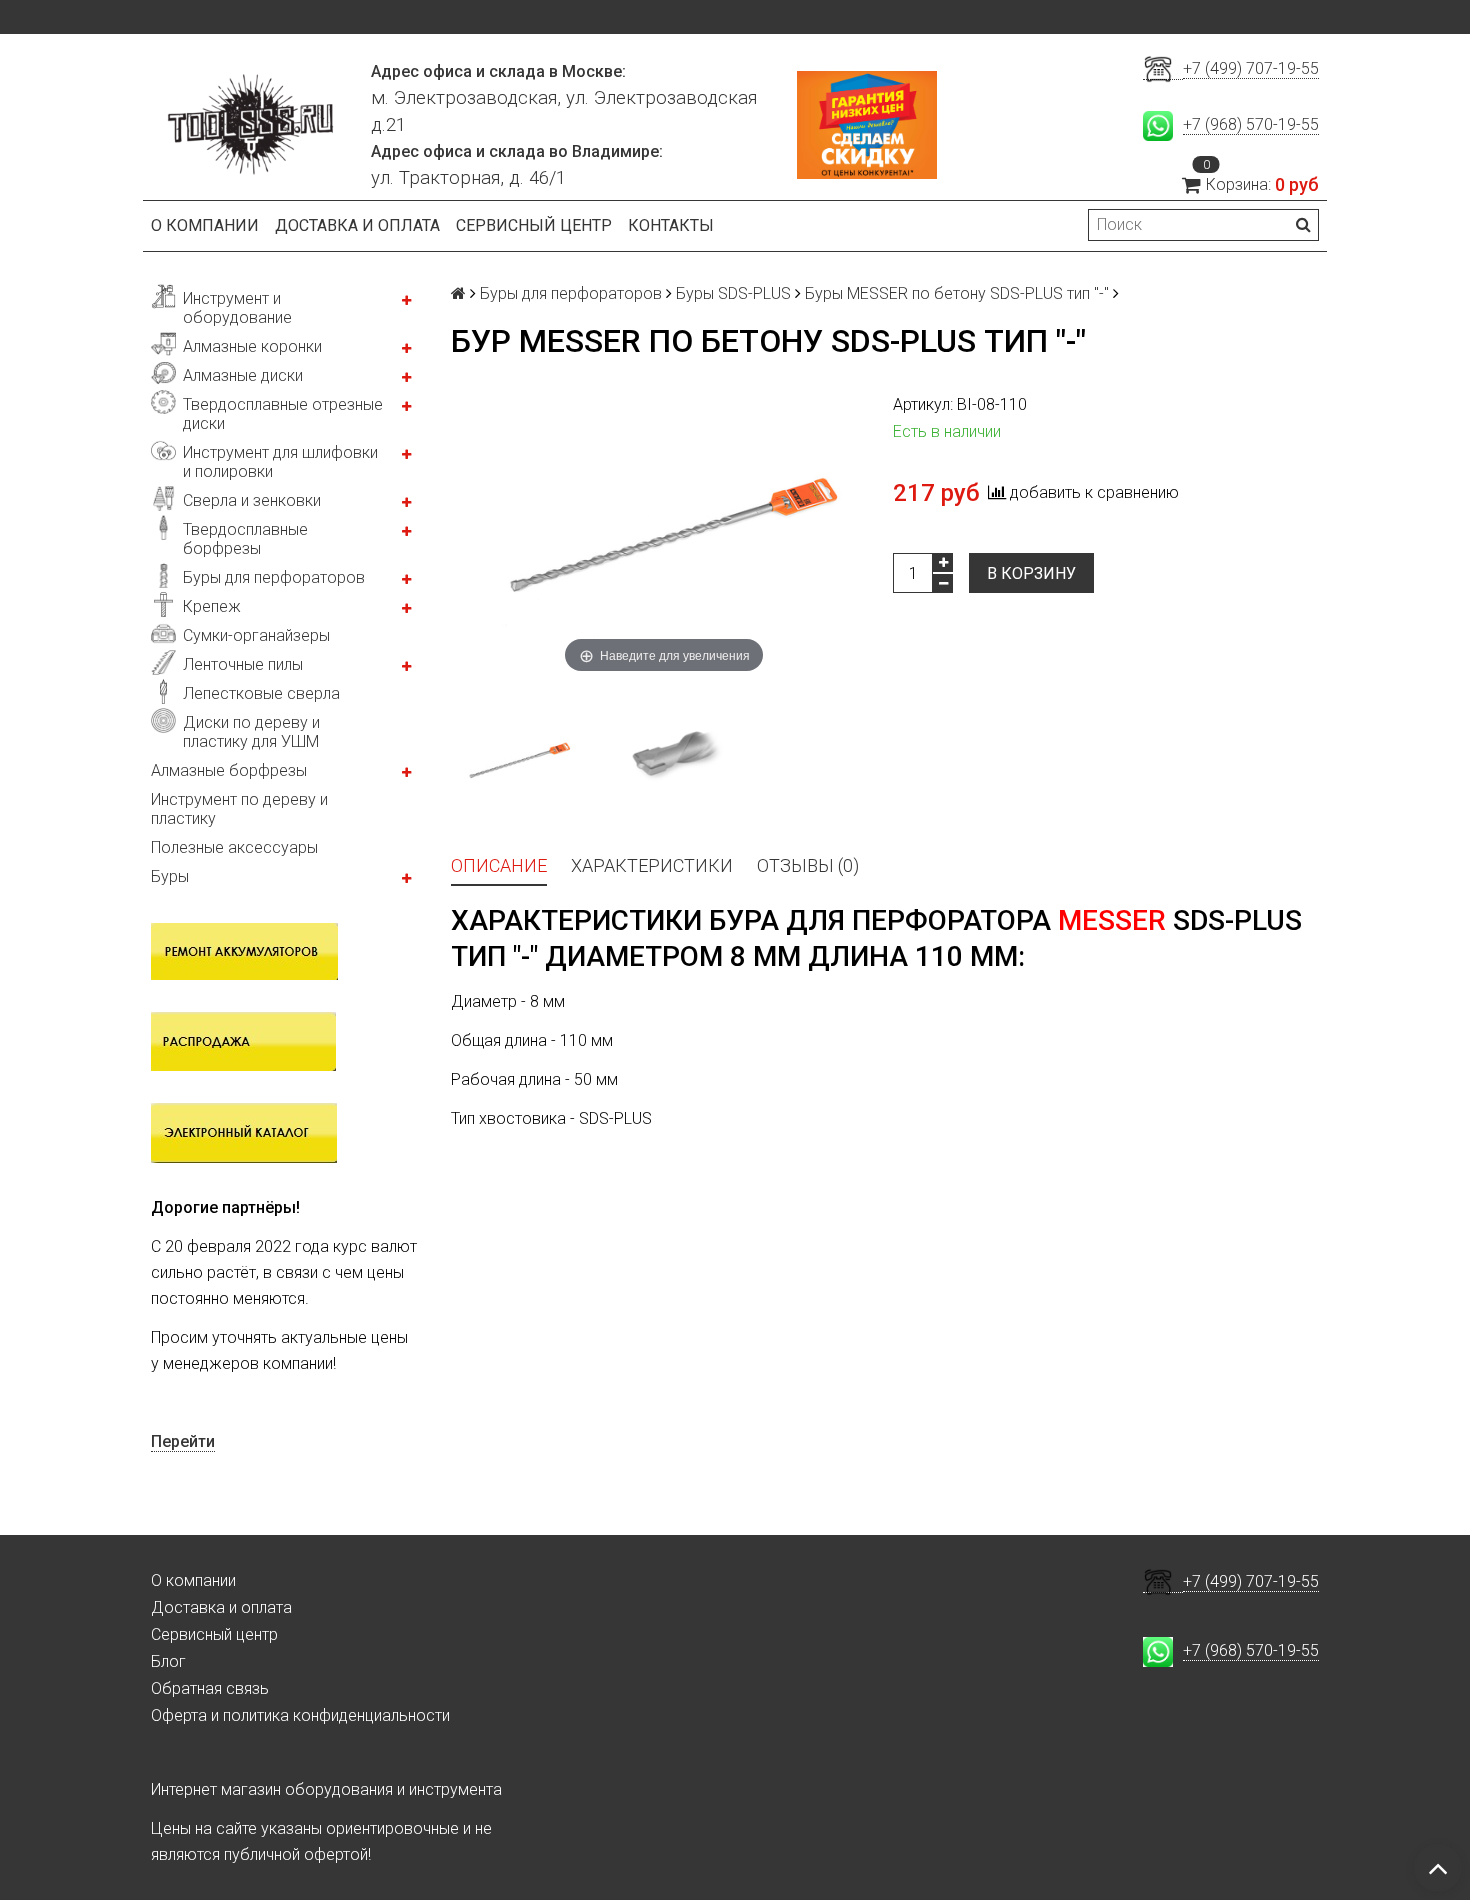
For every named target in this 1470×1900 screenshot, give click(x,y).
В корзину (1031, 573)
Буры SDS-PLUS (733, 293)
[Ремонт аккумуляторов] (244, 950)
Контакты (671, 225)
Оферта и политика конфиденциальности (300, 1715)
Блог (168, 1661)
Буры (170, 876)
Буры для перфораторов (274, 577)
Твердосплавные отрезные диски (283, 414)
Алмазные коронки (252, 346)
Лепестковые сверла (261, 693)
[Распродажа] (243, 1040)
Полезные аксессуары (234, 847)
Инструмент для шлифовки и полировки (280, 462)
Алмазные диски (243, 375)
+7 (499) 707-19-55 (1251, 68)
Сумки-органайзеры (256, 635)
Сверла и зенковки (252, 500)
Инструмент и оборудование (237, 308)
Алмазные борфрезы (229, 770)
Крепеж (212, 606)
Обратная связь (210, 1688)
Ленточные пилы (243, 664)
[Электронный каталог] (244, 1132)
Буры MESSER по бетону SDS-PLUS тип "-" (957, 293)
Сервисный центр (534, 225)
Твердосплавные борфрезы (245, 539)
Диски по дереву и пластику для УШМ (251, 732)
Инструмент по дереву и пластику (239, 809)
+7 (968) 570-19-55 (1251, 124)
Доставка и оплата (357, 225)
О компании (205, 225)
